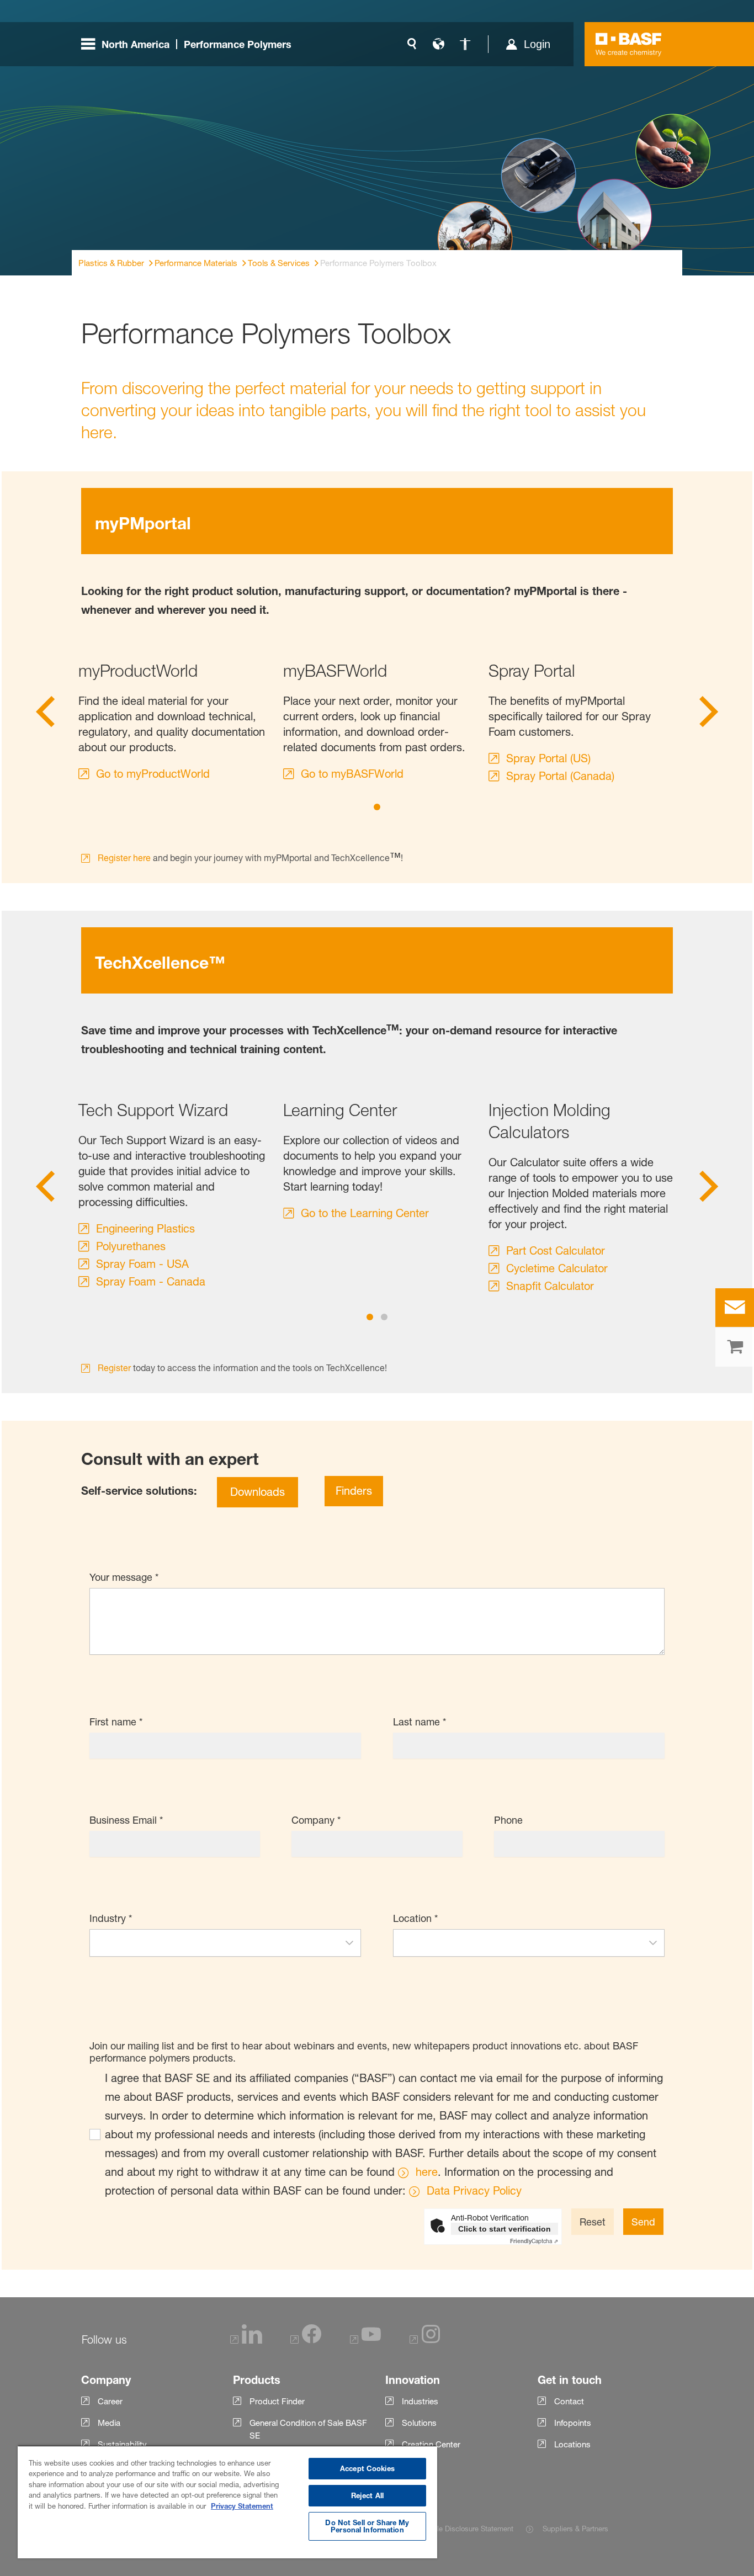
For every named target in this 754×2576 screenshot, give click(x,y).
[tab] (377, 807)
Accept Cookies (367, 2468)
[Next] (709, 715)
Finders (354, 1491)
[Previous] (45, 715)
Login (537, 44)
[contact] (735, 1308)
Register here (124, 858)
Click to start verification (505, 2229)
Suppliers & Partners (575, 2529)
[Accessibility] (465, 44)
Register (114, 1368)
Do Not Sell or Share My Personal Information (367, 2526)
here (427, 2172)
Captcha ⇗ (534, 2241)
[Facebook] (306, 2341)
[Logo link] (629, 44)
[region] (227, 2502)
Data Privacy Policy (474, 2191)
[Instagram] (425, 2341)
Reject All (367, 2495)
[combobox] (214, 1943)
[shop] (735, 1347)
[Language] (438, 44)
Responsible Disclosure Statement (458, 2529)
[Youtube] (365, 2341)
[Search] (412, 44)
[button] (349, 1943)
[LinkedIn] (246, 2341)
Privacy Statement (242, 2506)
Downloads (257, 1492)
